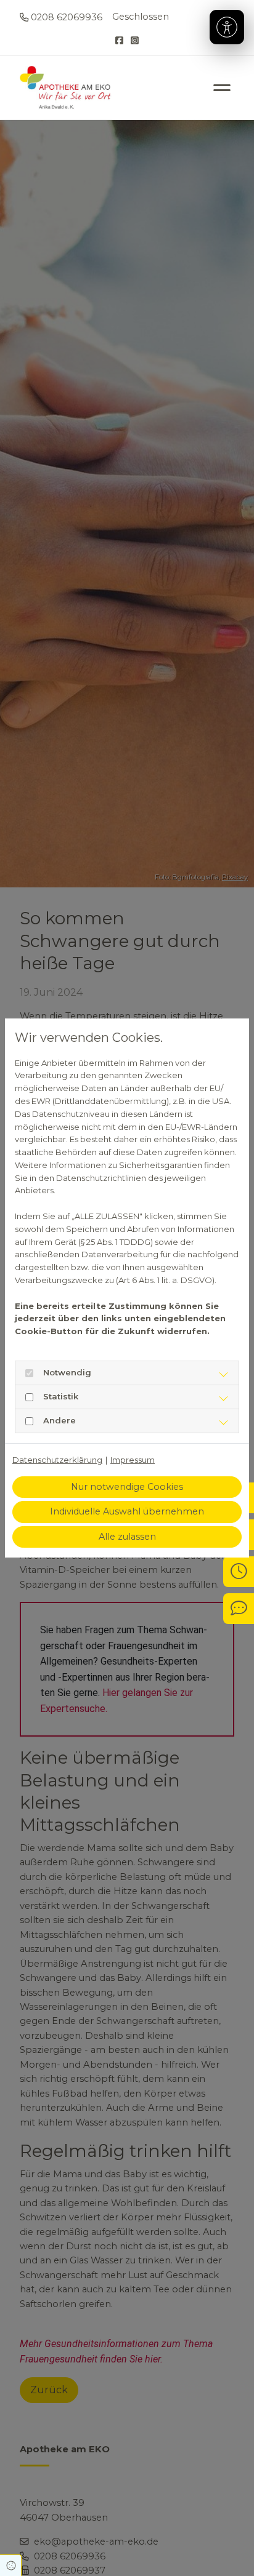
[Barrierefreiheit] (227, 27)
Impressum (133, 1460)
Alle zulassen (127, 1537)
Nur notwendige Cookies (127, 1487)
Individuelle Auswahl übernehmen (127, 1511)
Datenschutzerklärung (57, 1460)
